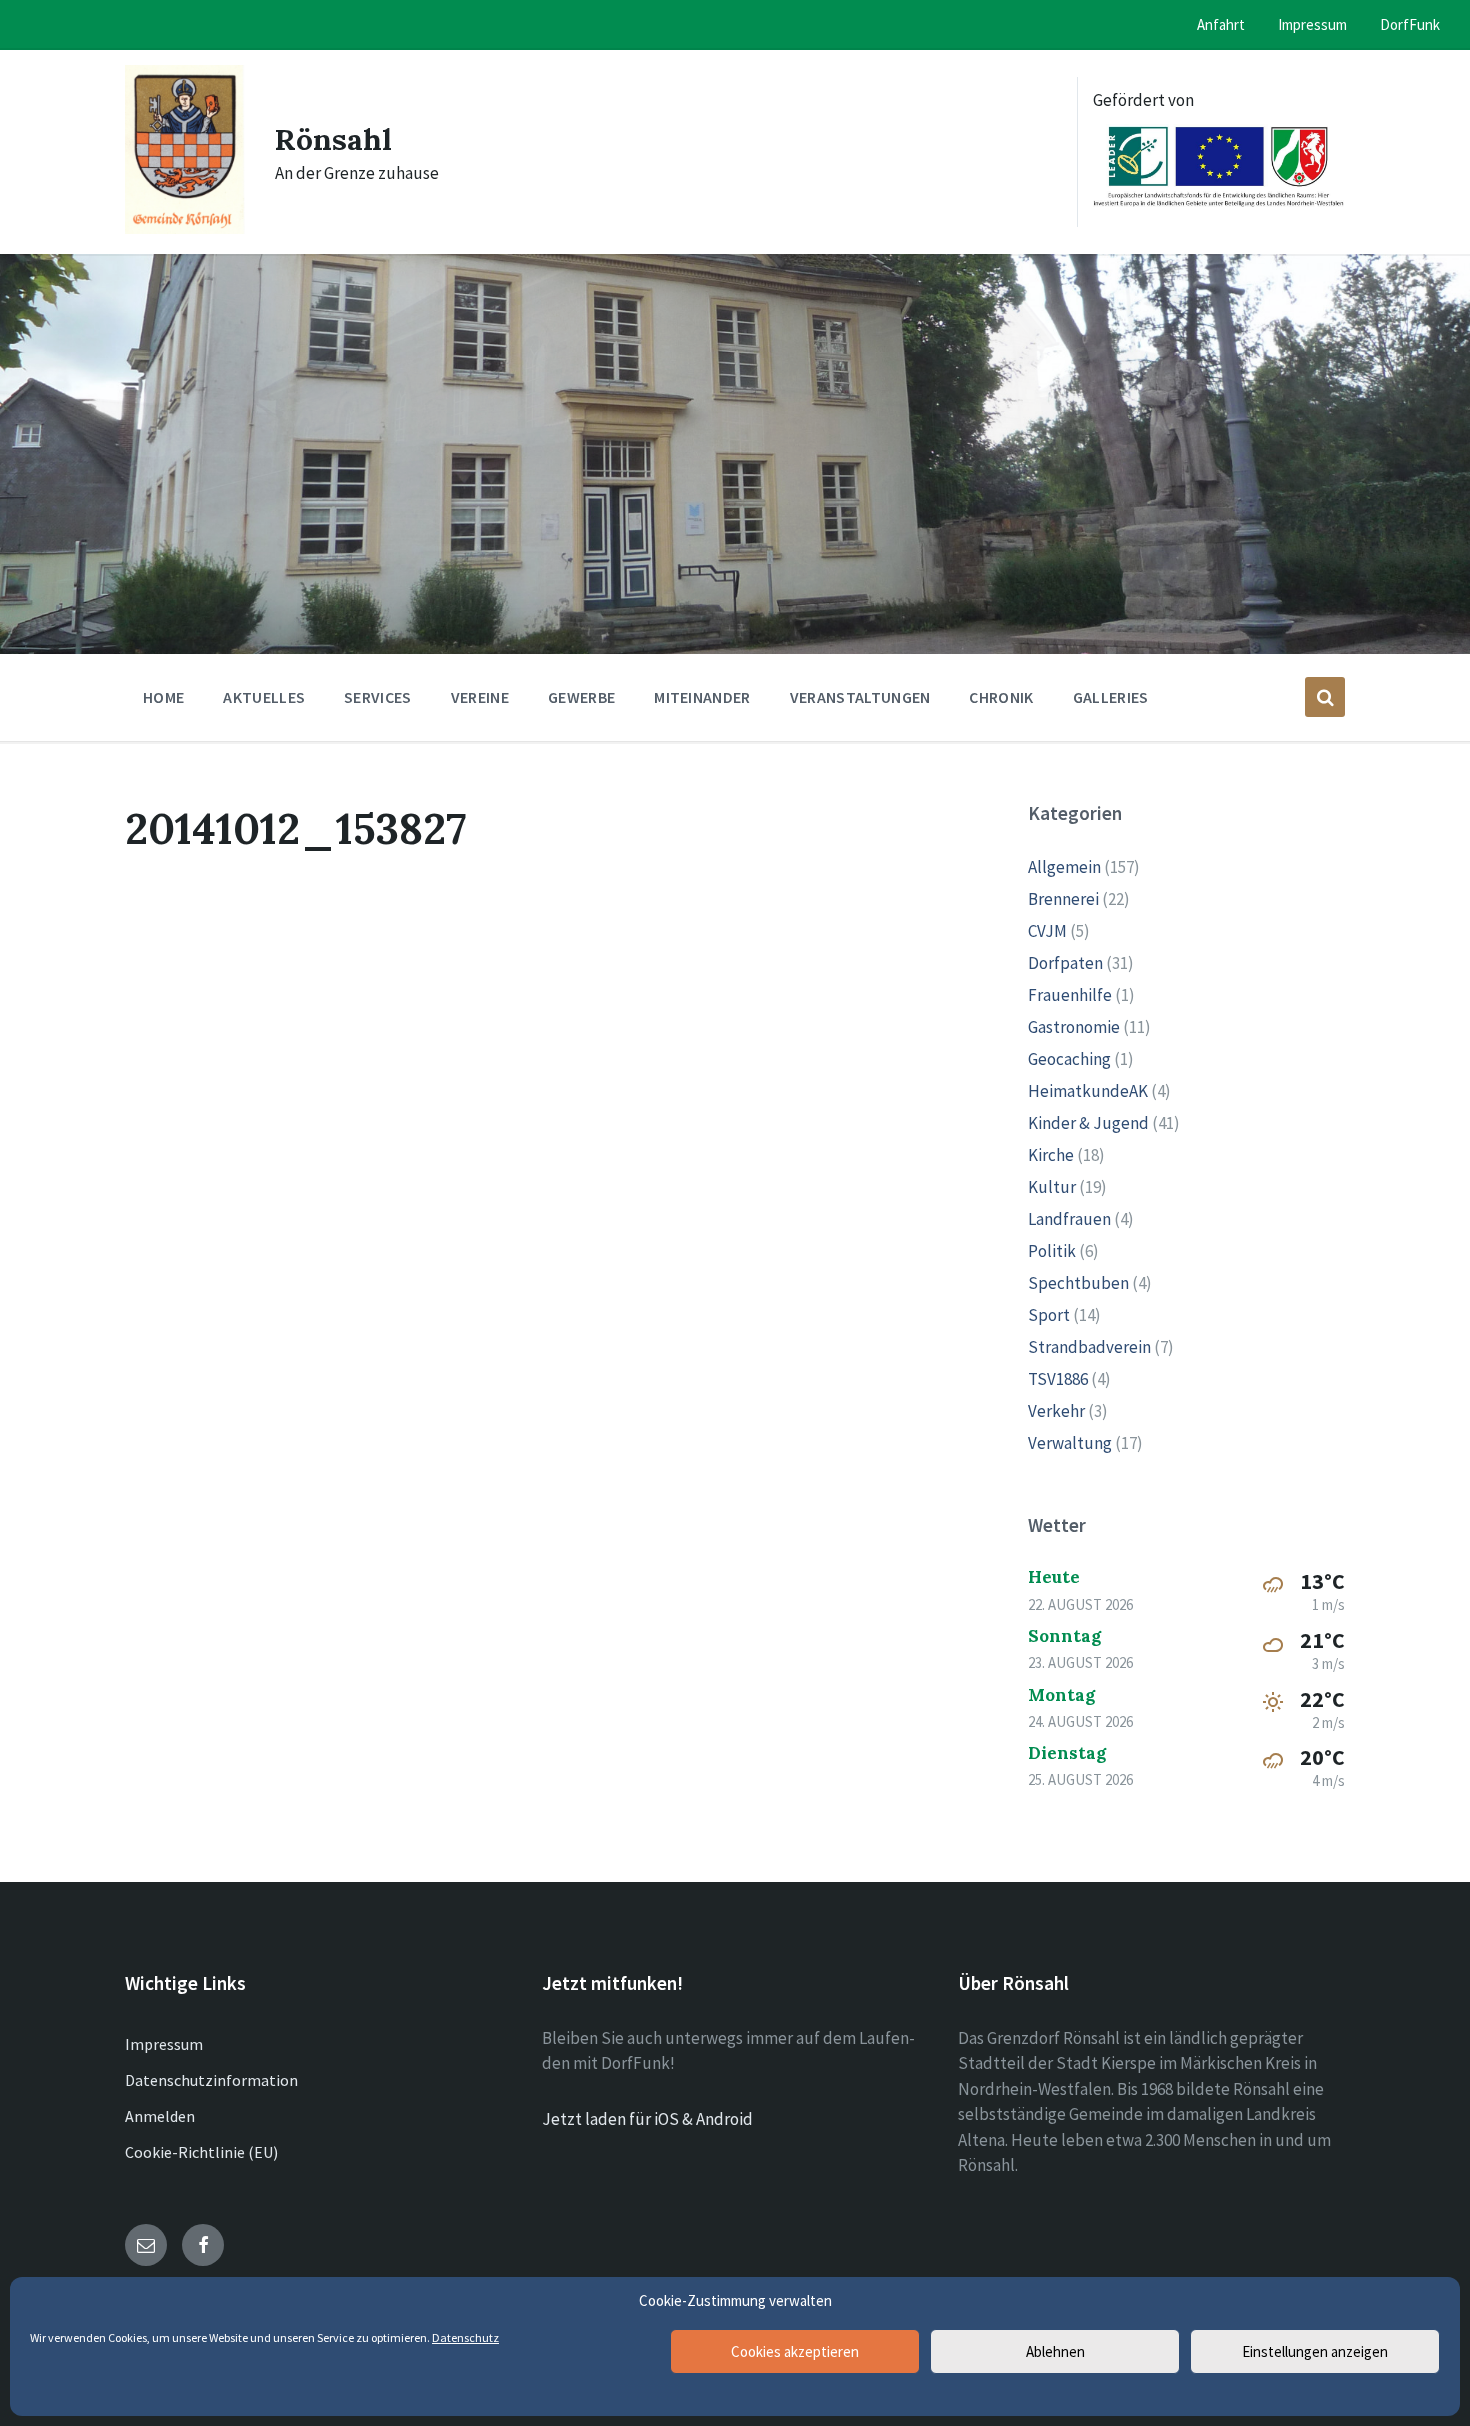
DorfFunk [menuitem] (1410, 24)
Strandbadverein (1089, 1347)
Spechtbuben (1078, 1283)
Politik (1052, 1251)
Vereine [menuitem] (480, 697)
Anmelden (160, 2116)
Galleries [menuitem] (1111, 697)
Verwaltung (1070, 1443)
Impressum (164, 2044)
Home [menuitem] (163, 697)
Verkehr (1056, 1411)
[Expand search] (1325, 697)
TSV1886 (1058, 1379)
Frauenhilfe (1070, 995)
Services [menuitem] (378, 697)
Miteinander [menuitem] (702, 697)
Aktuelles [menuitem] (264, 697)
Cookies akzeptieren (795, 2351)
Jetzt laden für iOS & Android (647, 2119)
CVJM (1047, 931)
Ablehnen (1055, 2351)
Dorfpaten (1065, 963)
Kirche (1051, 1155)
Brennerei (1063, 899)
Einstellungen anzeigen (1315, 2351)
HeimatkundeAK (1088, 1091)
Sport (1049, 1315)
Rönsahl (333, 139)
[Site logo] (185, 228)
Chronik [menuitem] (1001, 697)
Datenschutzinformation (211, 2080)
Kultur (1052, 1187)
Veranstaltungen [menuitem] (860, 697)
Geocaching (1069, 1059)
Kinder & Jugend (1088, 1123)
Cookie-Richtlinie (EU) (201, 2152)
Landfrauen (1069, 1219)
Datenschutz (465, 2337)
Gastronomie (1074, 1027)
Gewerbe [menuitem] (581, 697)
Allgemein (1064, 867)
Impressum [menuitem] (1312, 24)
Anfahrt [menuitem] (1221, 24)
